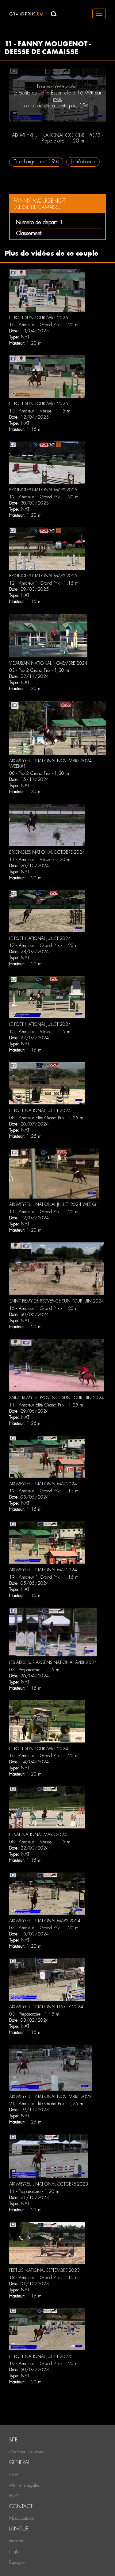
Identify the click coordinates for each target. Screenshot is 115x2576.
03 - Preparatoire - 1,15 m (34, 1670)
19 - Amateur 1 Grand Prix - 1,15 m (44, 1491)
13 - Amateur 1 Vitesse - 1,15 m (40, 411)
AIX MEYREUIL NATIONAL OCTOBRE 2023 (49, 2184)
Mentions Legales (24, 2485)
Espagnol (17, 2562)
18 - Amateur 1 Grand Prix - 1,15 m (44, 2278)
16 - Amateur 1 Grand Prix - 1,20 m (44, 325)
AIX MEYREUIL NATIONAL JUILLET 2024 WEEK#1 (54, 1204)
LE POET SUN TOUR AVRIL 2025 (39, 318)
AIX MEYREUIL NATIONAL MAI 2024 (43, 1484)
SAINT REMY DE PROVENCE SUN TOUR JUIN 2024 (57, 1301)
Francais (16, 2541)
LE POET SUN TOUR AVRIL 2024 (39, 1749)
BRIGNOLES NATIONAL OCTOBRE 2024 (47, 852)
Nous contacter (22, 2518)
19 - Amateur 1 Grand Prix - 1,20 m (44, 497)
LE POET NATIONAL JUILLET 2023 (40, 2356)
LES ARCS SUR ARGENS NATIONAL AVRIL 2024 (53, 1662)
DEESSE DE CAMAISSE (37, 207)
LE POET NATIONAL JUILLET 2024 (40, 938)
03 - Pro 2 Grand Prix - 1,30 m (39, 670)
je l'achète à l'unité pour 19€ (59, 106)
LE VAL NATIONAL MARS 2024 (38, 1835)
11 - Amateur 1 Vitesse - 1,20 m (40, 859)
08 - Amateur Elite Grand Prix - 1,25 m (46, 1118)
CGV (14, 2474)
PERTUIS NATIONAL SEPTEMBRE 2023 (44, 2270)
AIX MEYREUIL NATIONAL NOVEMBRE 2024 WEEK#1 (50, 763)
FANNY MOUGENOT (40, 201)
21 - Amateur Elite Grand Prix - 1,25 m (46, 2104)
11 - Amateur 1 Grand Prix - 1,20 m (44, 1212)
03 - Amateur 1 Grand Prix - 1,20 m (44, 1928)
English (15, 2552)
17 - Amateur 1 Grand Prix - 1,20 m (44, 945)
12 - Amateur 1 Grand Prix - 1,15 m (44, 583)
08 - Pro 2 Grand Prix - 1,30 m (39, 773)
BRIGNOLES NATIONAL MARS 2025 (43, 490)
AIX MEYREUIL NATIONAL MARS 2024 (45, 1921)
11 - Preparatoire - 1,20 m (34, 2191)
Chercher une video (26, 2452)
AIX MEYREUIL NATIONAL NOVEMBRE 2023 (50, 2097)
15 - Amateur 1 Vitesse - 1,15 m (40, 1032)
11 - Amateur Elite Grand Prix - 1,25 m (46, 1405)
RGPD (14, 2496)
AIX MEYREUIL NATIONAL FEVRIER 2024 (46, 2007)
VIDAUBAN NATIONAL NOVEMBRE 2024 (48, 663)
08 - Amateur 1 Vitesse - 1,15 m (40, 1842)
